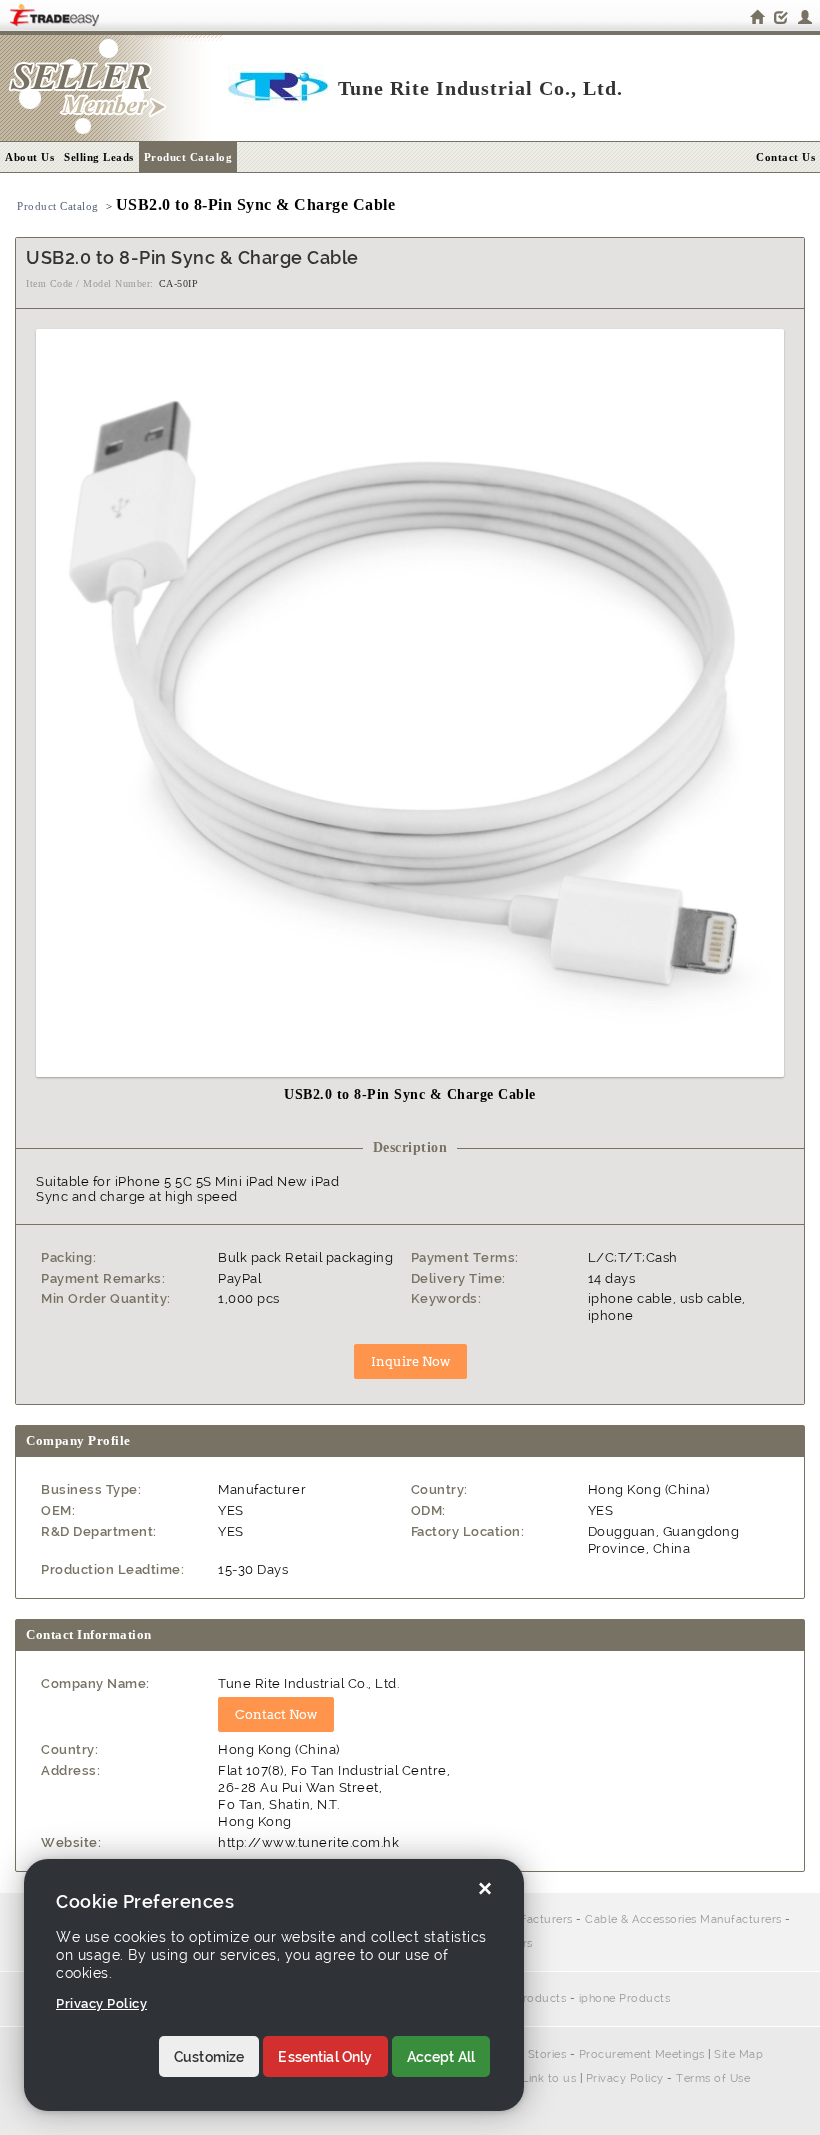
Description (410, 1147)
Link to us (549, 2078)
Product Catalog (188, 157)
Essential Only (325, 2057)
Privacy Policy (625, 2078)
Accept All (441, 2057)
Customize (209, 2057)
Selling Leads (99, 157)
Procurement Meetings (642, 2054)
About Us (29, 157)
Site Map (738, 2054)
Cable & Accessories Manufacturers (683, 1919)
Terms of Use (713, 2078)
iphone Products (625, 1998)
